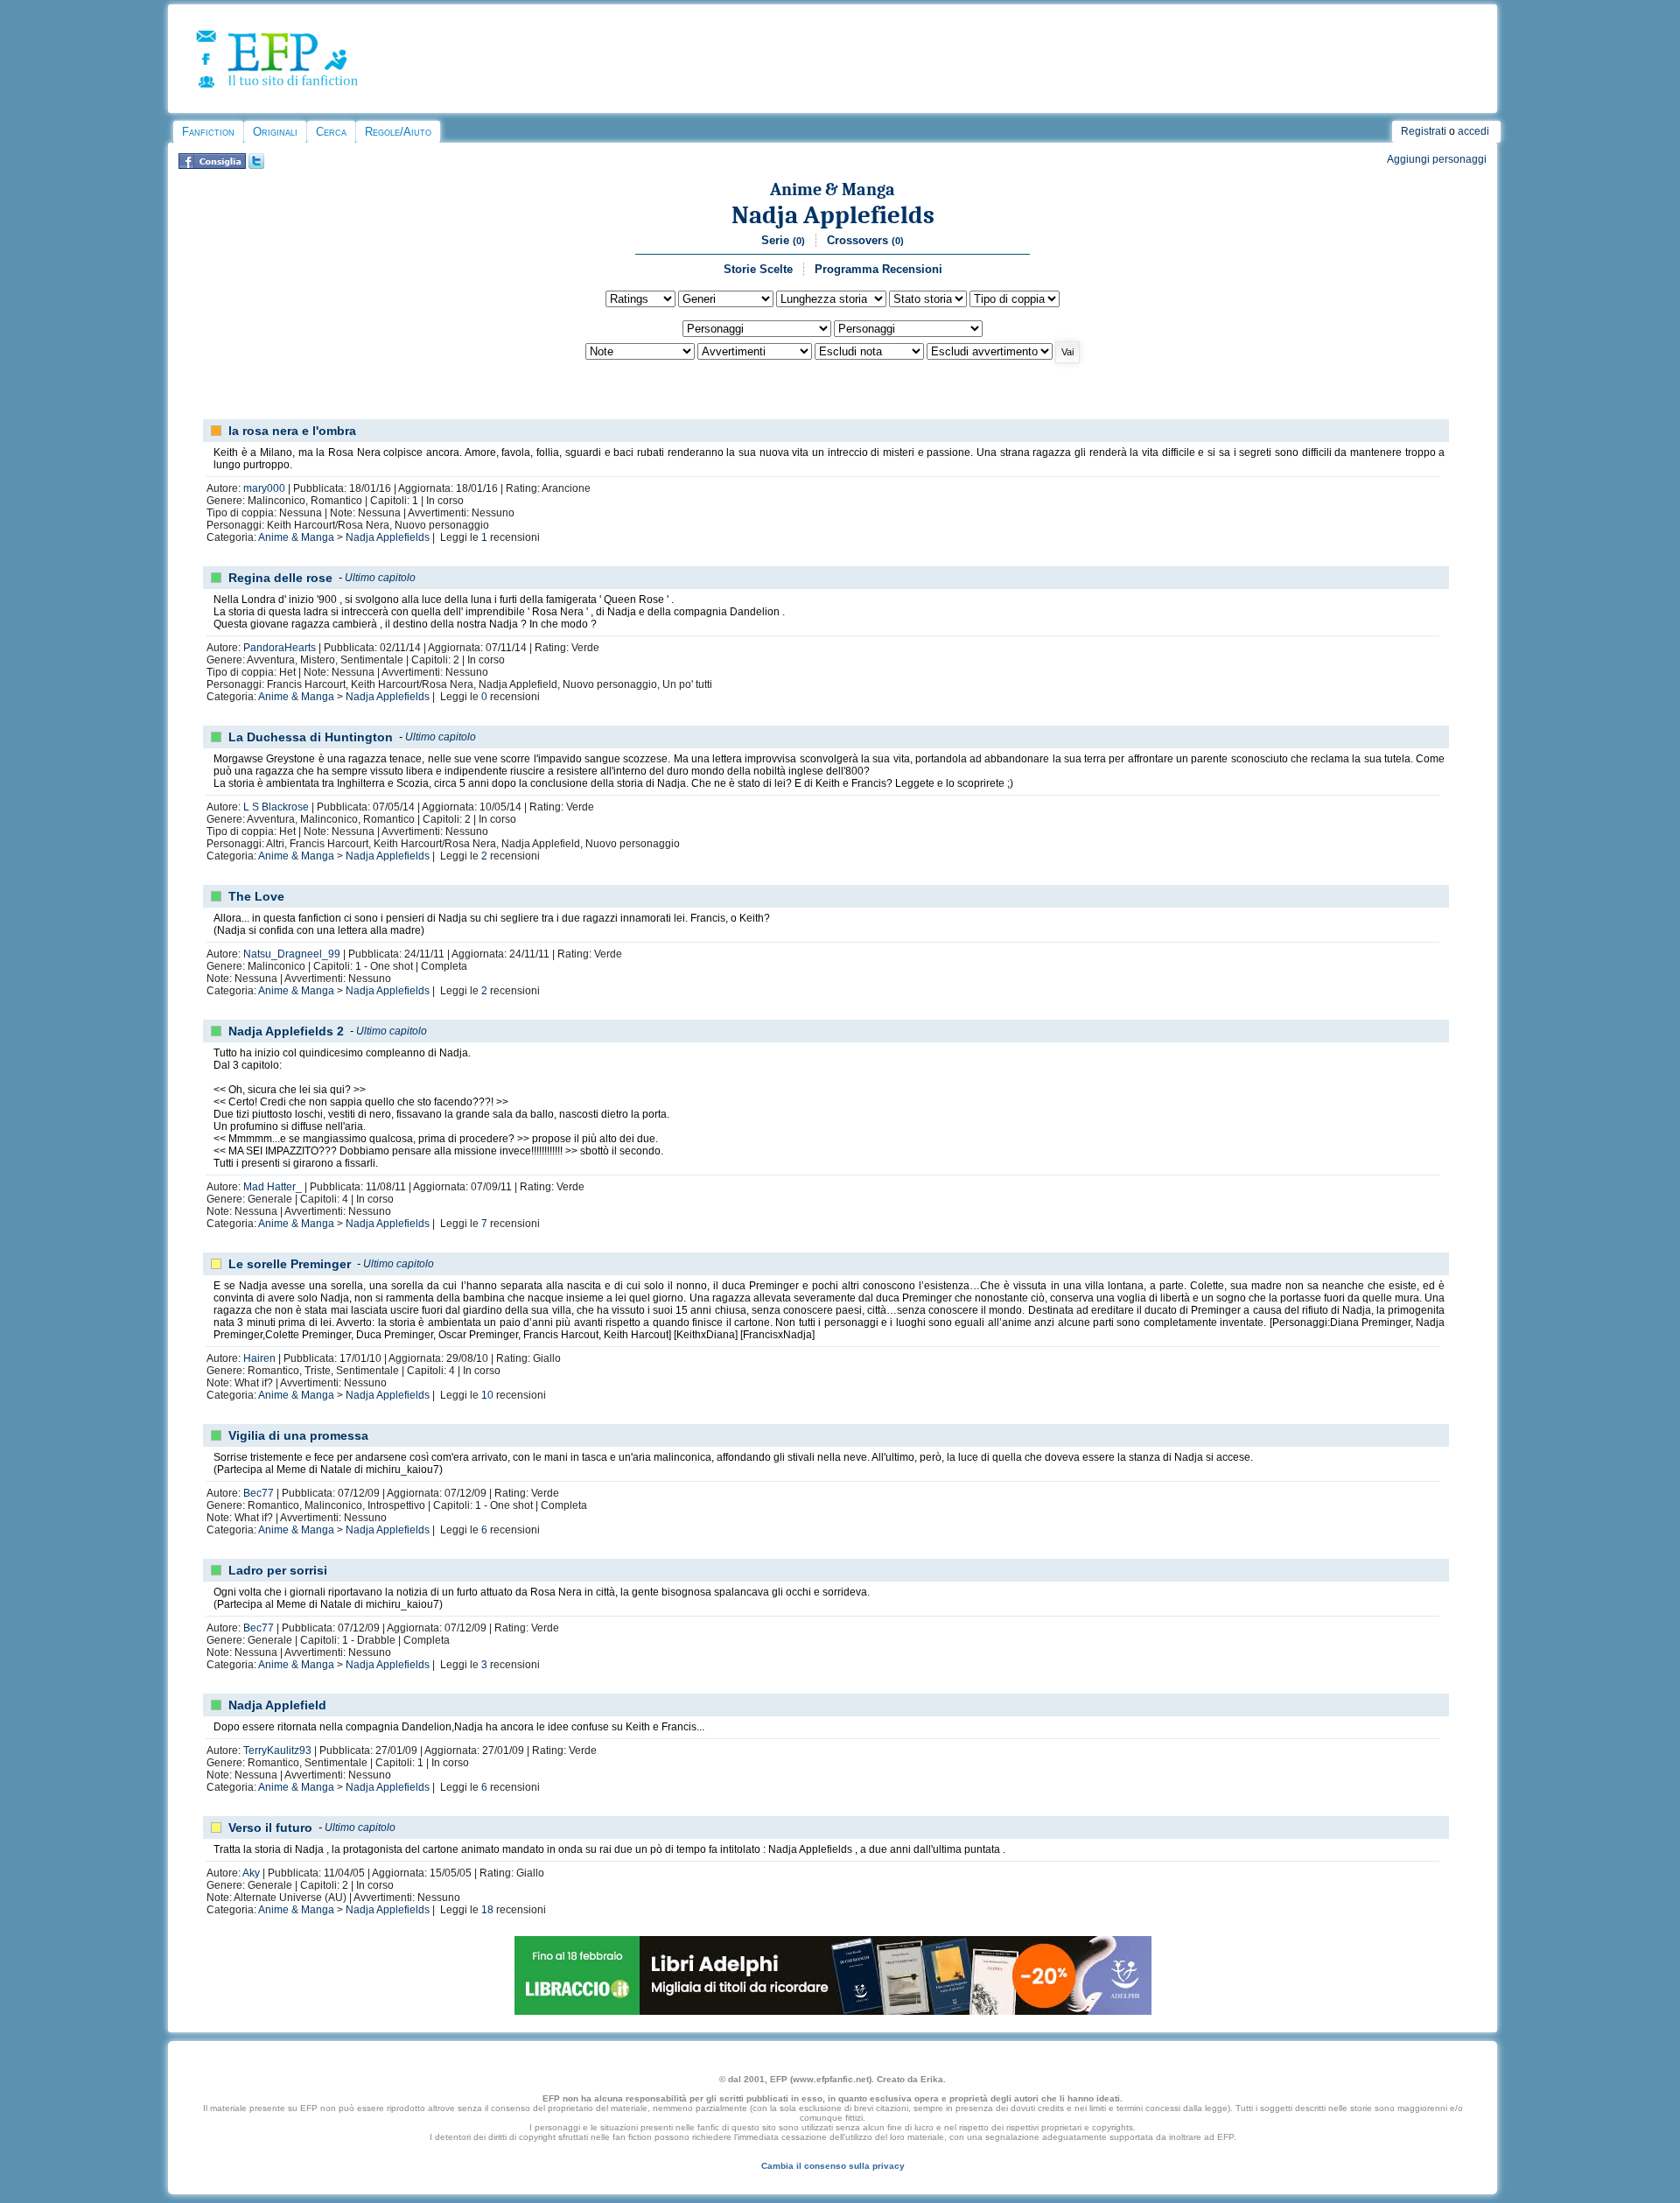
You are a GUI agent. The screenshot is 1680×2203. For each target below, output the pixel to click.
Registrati (1424, 131)
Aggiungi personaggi (1437, 159)
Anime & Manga (833, 189)
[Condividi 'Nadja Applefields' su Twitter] (256, 165)
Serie (783, 240)
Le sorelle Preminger (290, 1264)
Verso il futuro (270, 1828)
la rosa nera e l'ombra (292, 431)
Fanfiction (208, 132)
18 (487, 1910)
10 (487, 1395)
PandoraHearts (280, 648)
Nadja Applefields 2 (286, 1031)
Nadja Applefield (277, 1705)
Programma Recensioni (878, 269)
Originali (275, 132)
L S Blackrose (276, 807)
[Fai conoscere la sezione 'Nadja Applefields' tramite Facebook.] (212, 165)
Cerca (331, 132)
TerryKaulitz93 (277, 1750)
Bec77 (259, 1493)
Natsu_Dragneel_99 (292, 954)
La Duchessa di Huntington (311, 737)
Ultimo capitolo (380, 578)
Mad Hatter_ (273, 1187)
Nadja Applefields (833, 215)
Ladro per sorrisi (278, 1570)
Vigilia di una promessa (298, 1435)
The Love (256, 896)
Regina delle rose (280, 578)
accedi (1473, 131)
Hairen (259, 1358)
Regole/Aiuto (398, 132)
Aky (251, 1873)
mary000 (264, 488)
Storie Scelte (758, 269)
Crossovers (865, 240)
